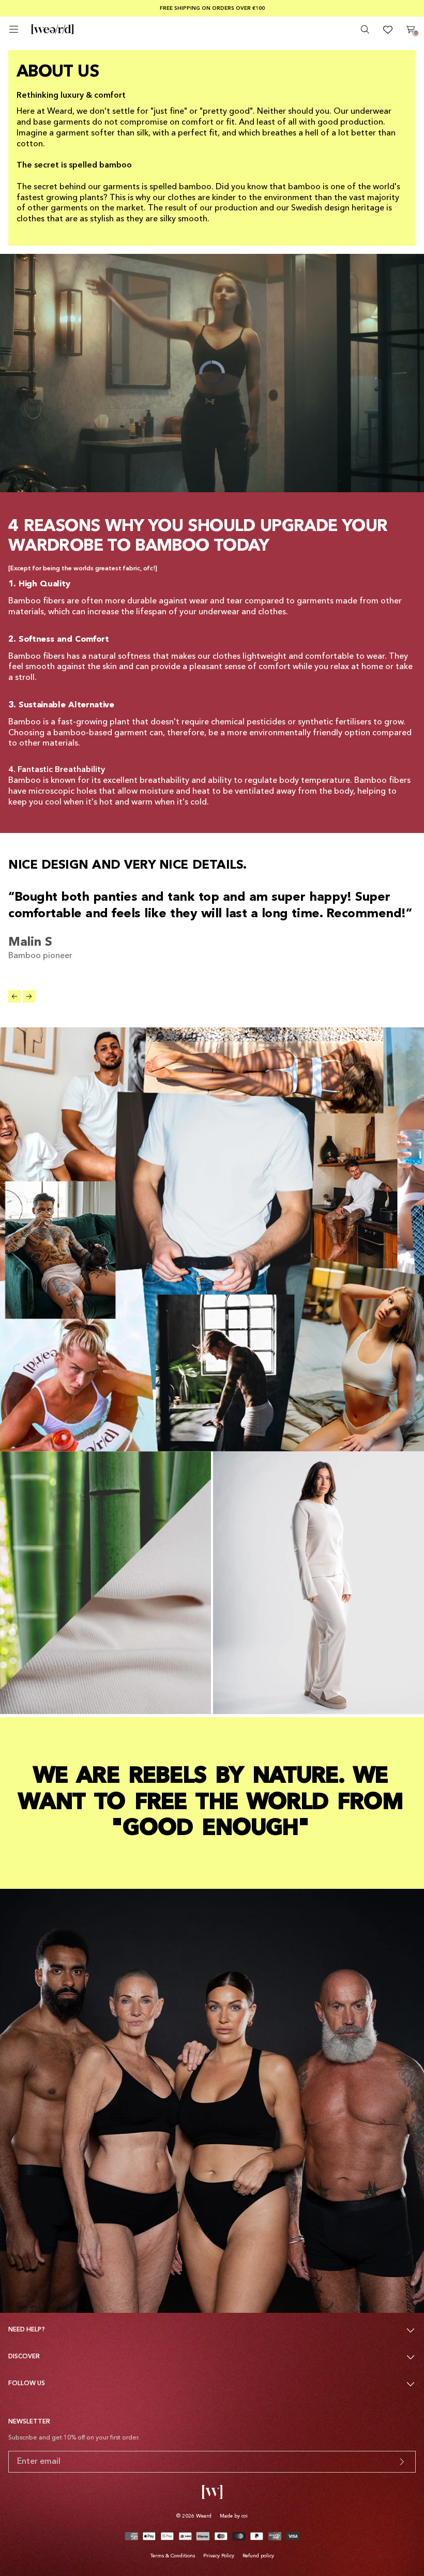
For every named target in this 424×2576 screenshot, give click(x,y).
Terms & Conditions (173, 2556)
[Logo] (52, 29)
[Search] (365, 29)
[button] (14, 996)
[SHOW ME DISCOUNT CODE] (402, 2462)
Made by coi (234, 2516)
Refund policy (258, 2556)
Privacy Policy (219, 2556)
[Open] (14, 29)
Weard (204, 2516)
